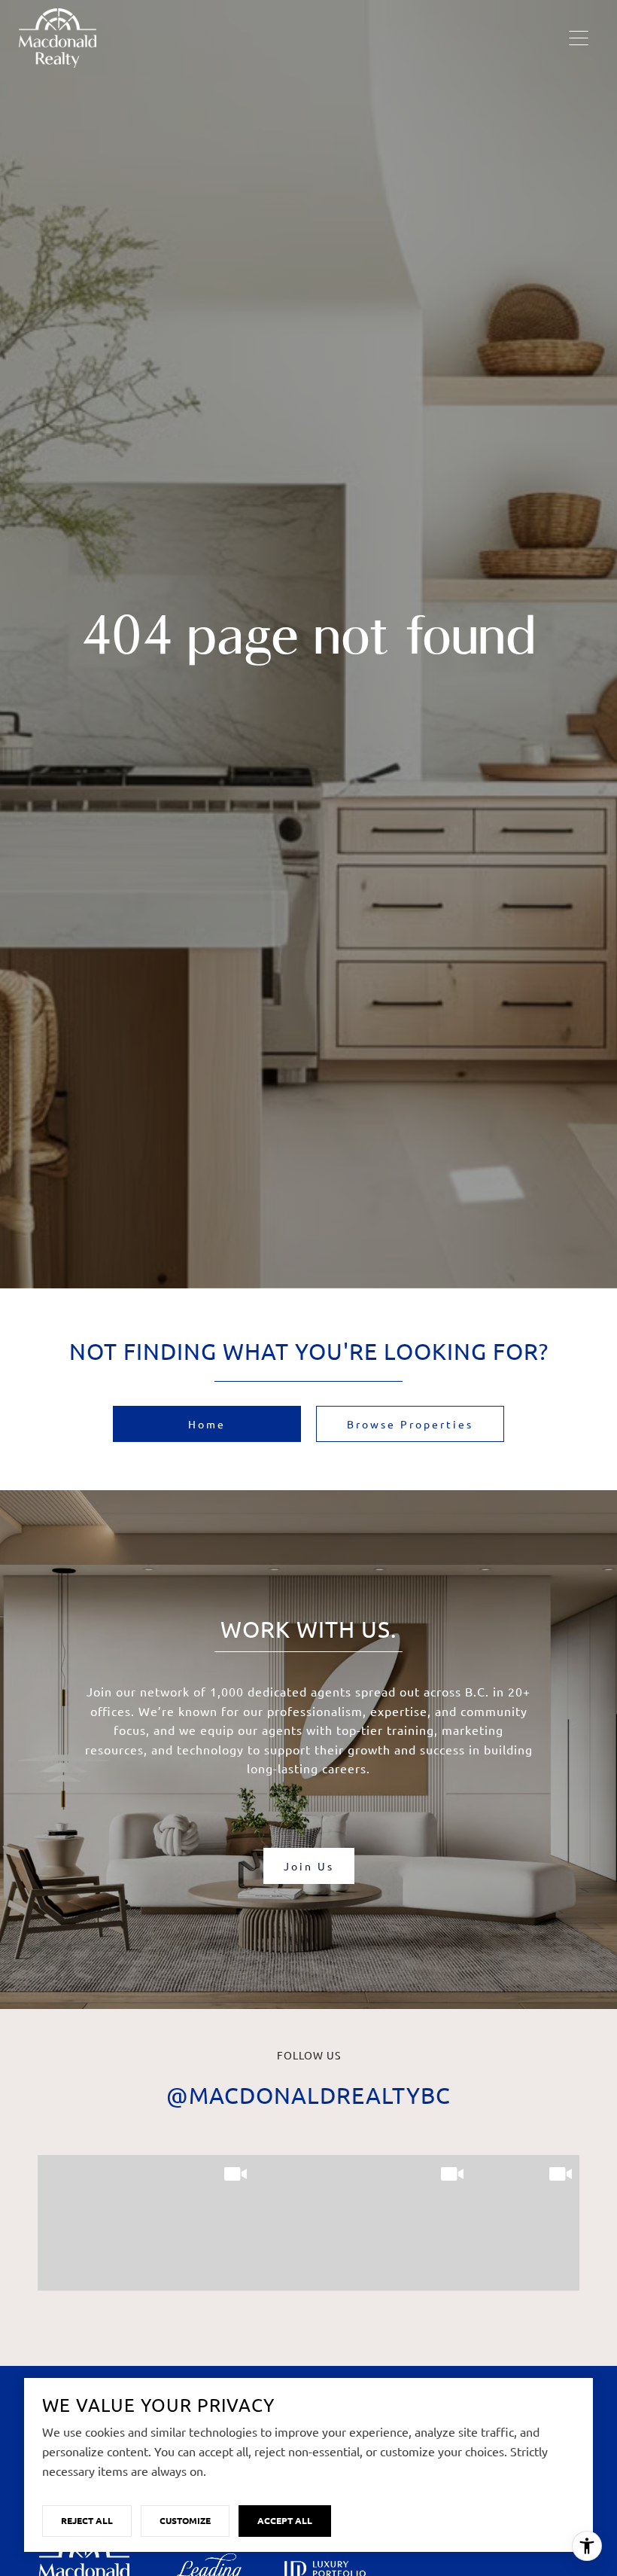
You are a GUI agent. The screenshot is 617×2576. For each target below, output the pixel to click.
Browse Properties (410, 1424)
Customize (185, 2520)
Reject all (87, 2520)
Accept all (285, 2520)
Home (207, 1424)
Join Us (309, 1866)
